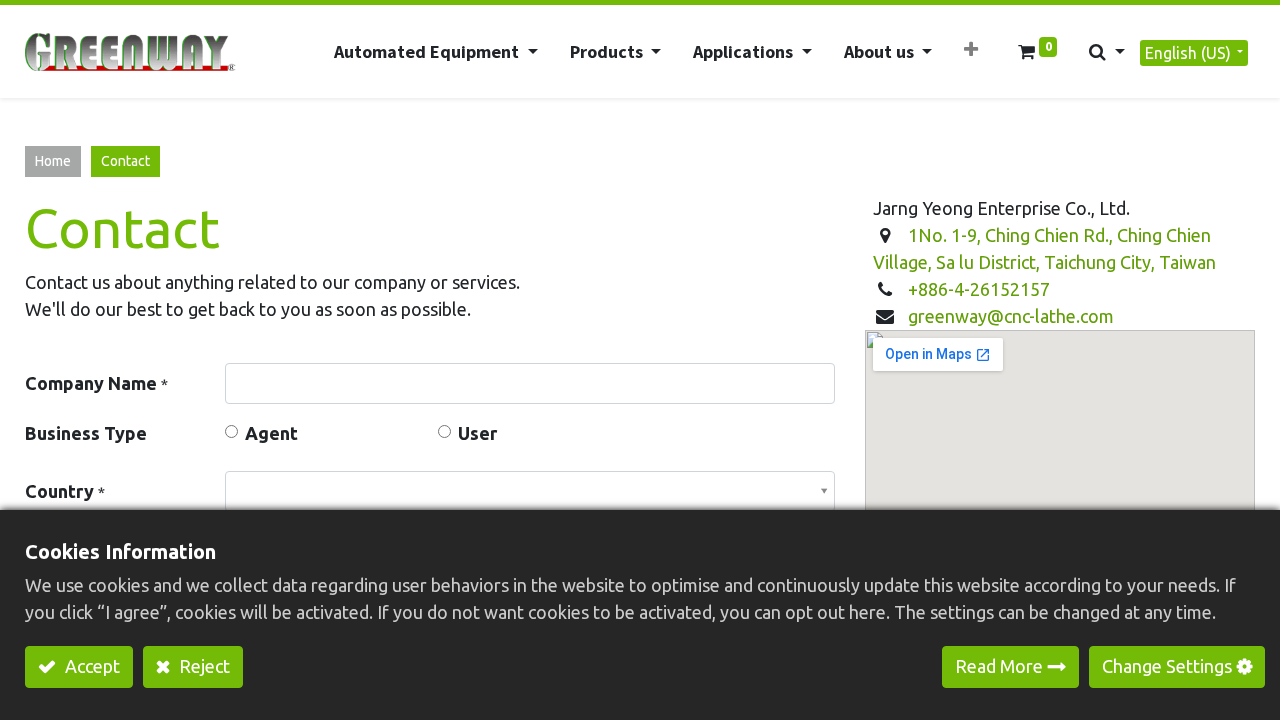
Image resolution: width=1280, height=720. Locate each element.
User (477, 433)
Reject (202, 666)
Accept (90, 666)
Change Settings (1167, 666)
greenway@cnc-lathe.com (1011, 316)
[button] (971, 49)
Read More (999, 666)
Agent (271, 433)
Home (53, 161)
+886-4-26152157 (979, 289)
